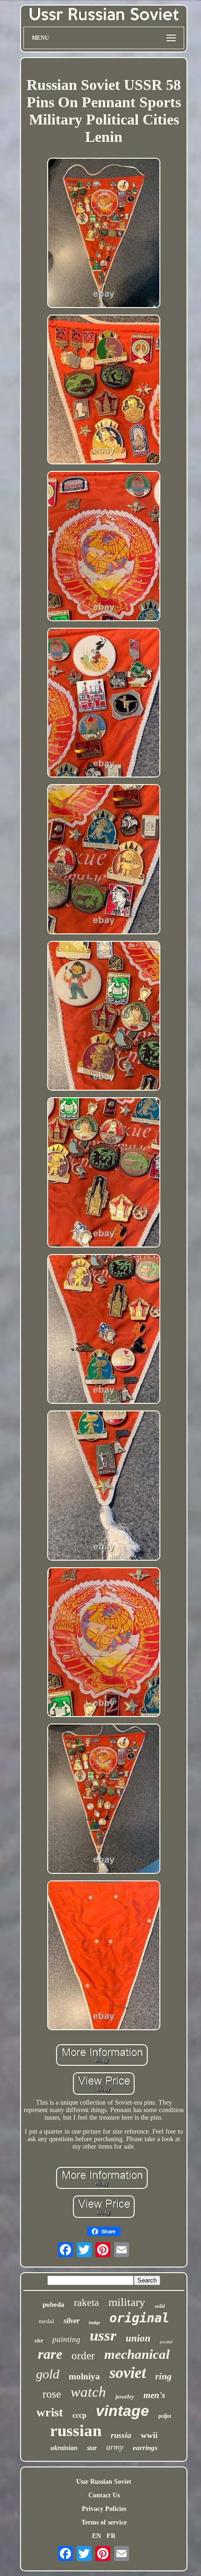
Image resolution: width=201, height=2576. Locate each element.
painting (66, 2339)
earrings (145, 2448)
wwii (149, 2435)
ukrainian (64, 2448)
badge (94, 2323)
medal (47, 2321)
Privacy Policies (104, 2509)
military (127, 2302)
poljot (165, 2416)
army (115, 2447)
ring (163, 2376)
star (92, 2448)
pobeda (54, 2304)
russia (121, 2435)
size (39, 2341)
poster (166, 2341)
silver (72, 2321)
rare (50, 2354)
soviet (128, 2373)
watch (88, 2392)
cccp (79, 2415)
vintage (122, 2411)
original (139, 2318)
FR (111, 2536)
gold (48, 2374)
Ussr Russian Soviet (104, 2482)
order (83, 2356)
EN (97, 2536)
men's (154, 2395)
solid (160, 2306)
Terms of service (104, 2522)
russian (76, 2431)
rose (52, 2394)
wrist (50, 2412)
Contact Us (104, 2495)
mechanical (137, 2354)
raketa (86, 2302)
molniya (84, 2376)
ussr (103, 2335)
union (138, 2338)
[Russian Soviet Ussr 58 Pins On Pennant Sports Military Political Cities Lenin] (104, 234)
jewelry (125, 2396)
